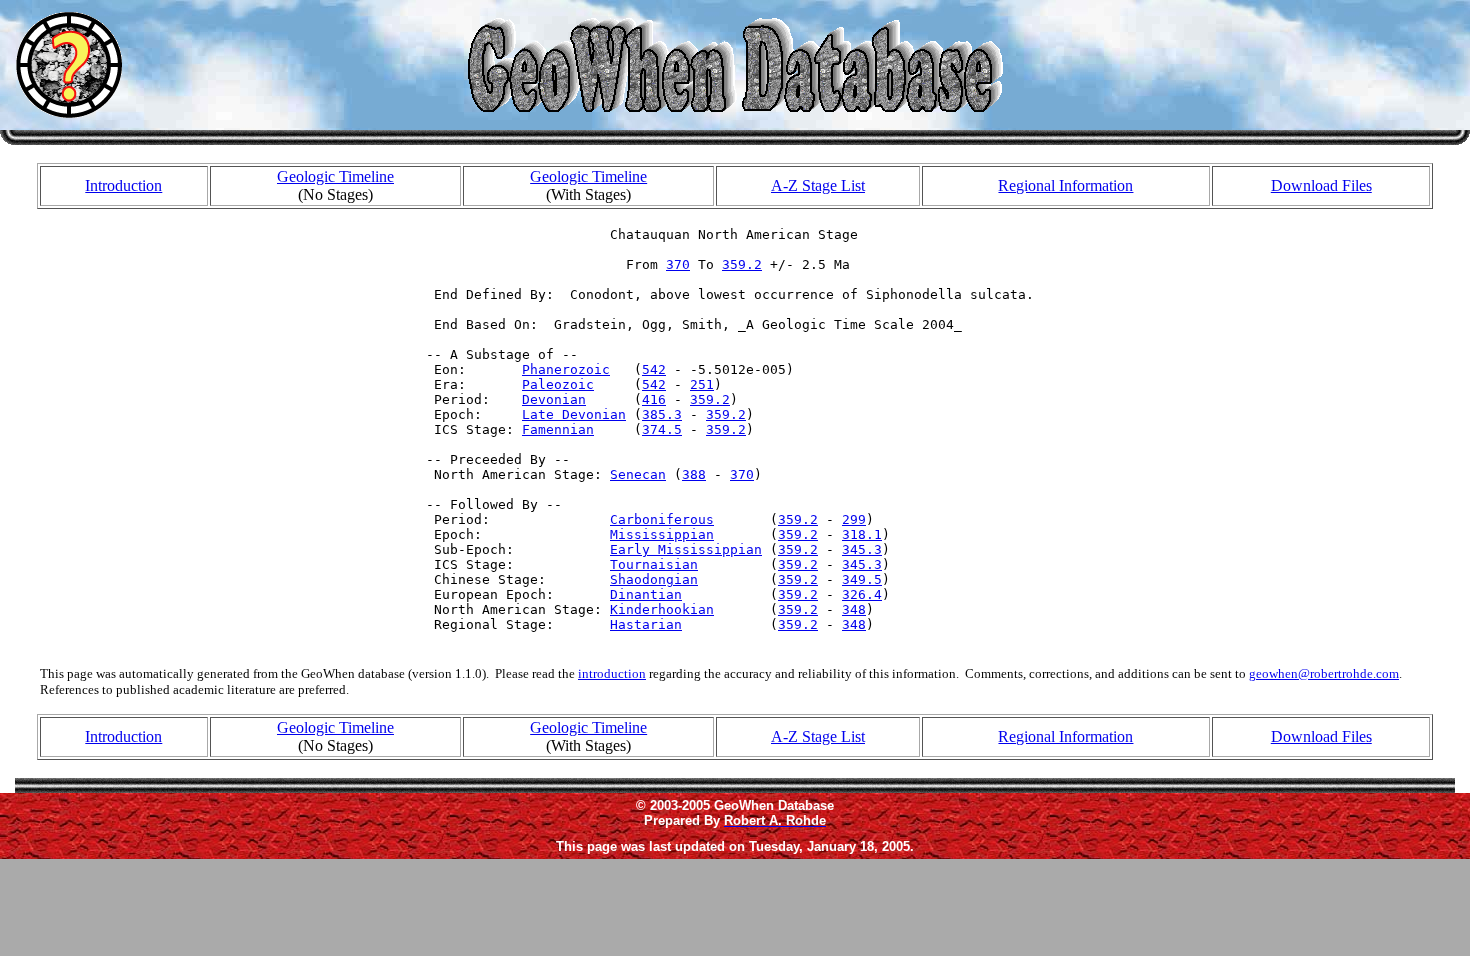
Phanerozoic (566, 369)
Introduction (123, 185)
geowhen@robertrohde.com (1324, 673)
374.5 (662, 429)
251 (702, 384)
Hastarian (646, 624)
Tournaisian (654, 564)
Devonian (554, 399)
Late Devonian (574, 414)
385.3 (662, 414)
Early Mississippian (686, 549)
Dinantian (646, 594)
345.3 (862, 549)
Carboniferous (662, 519)
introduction (612, 673)
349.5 (862, 579)
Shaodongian (654, 579)
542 (654, 369)
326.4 (862, 594)
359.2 (742, 264)
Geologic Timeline (335, 176)
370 (678, 264)
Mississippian (662, 534)
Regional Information (1065, 185)
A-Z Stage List (818, 185)
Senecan (638, 474)
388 (694, 474)
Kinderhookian (662, 609)
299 (854, 519)
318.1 (862, 534)
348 (854, 609)
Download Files (1321, 185)
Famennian (558, 429)
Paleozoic (558, 384)
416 (654, 399)
